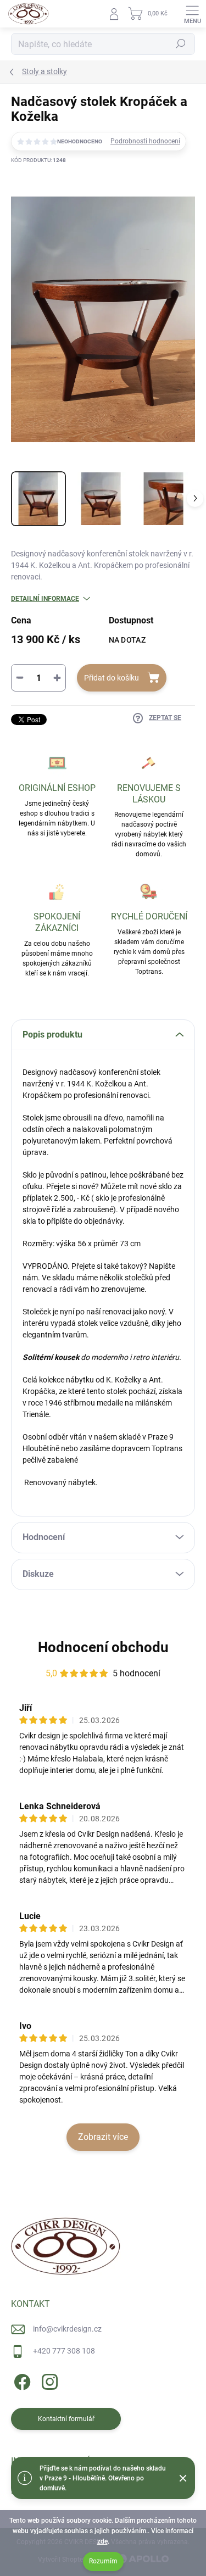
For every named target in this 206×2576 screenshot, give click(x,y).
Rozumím (103, 2561)
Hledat (181, 44)
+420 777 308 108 (64, 2351)
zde (102, 2541)
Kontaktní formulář (66, 2419)
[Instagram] (48, 2380)
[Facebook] (21, 2380)
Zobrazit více (103, 2137)
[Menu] (192, 14)
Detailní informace (45, 599)
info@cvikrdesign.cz (67, 2329)
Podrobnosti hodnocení (145, 141)
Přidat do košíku (112, 678)
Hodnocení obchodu (103, 1647)
